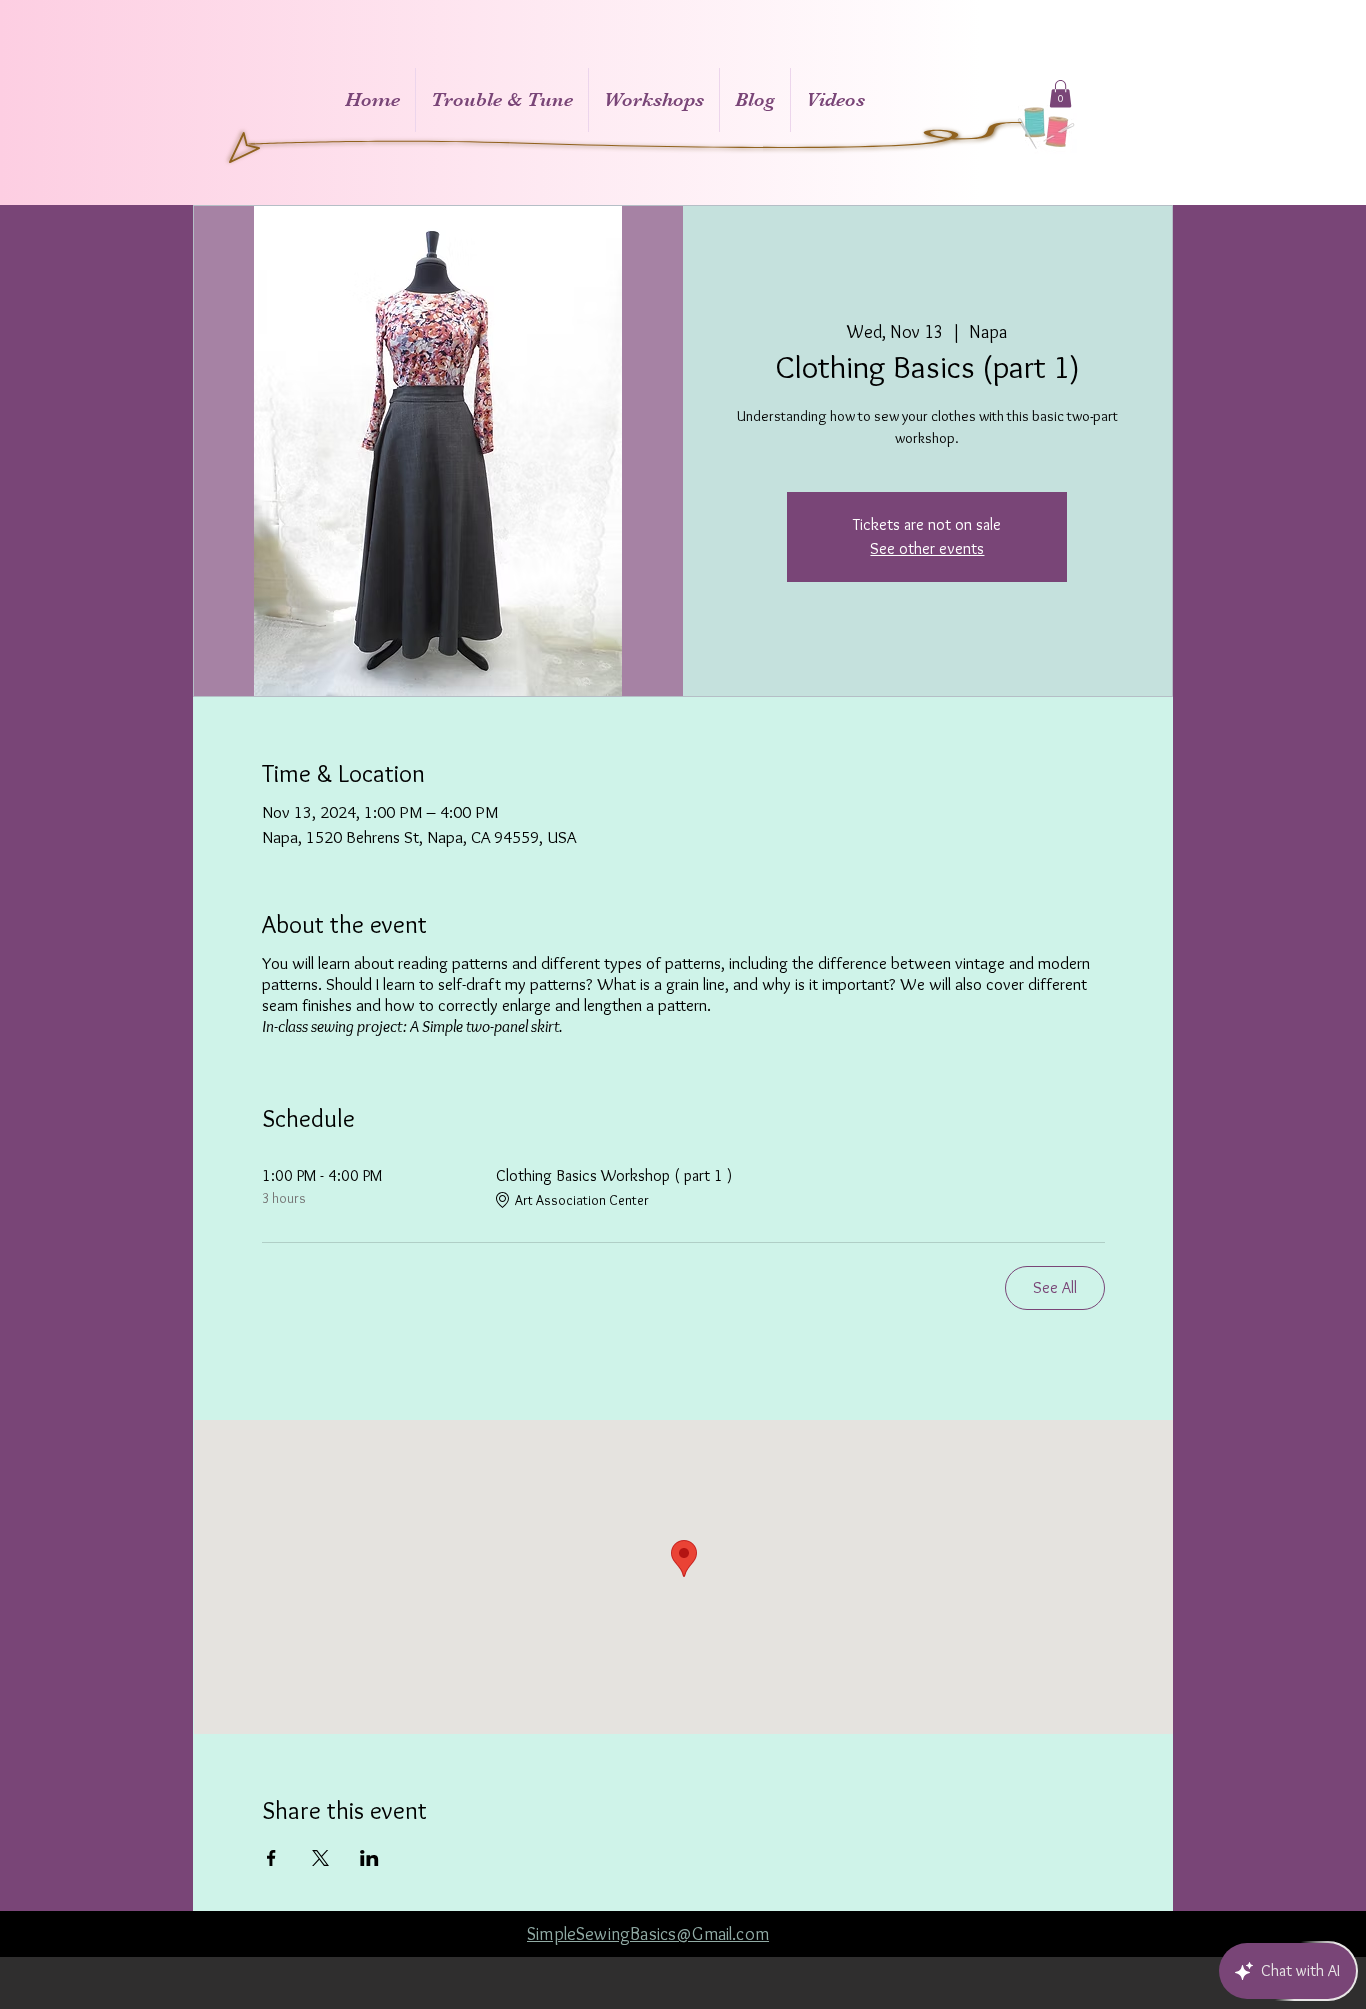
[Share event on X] (320, 1858)
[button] (1060, 93)
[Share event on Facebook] (271, 1858)
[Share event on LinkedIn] (369, 1858)
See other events (927, 548)
